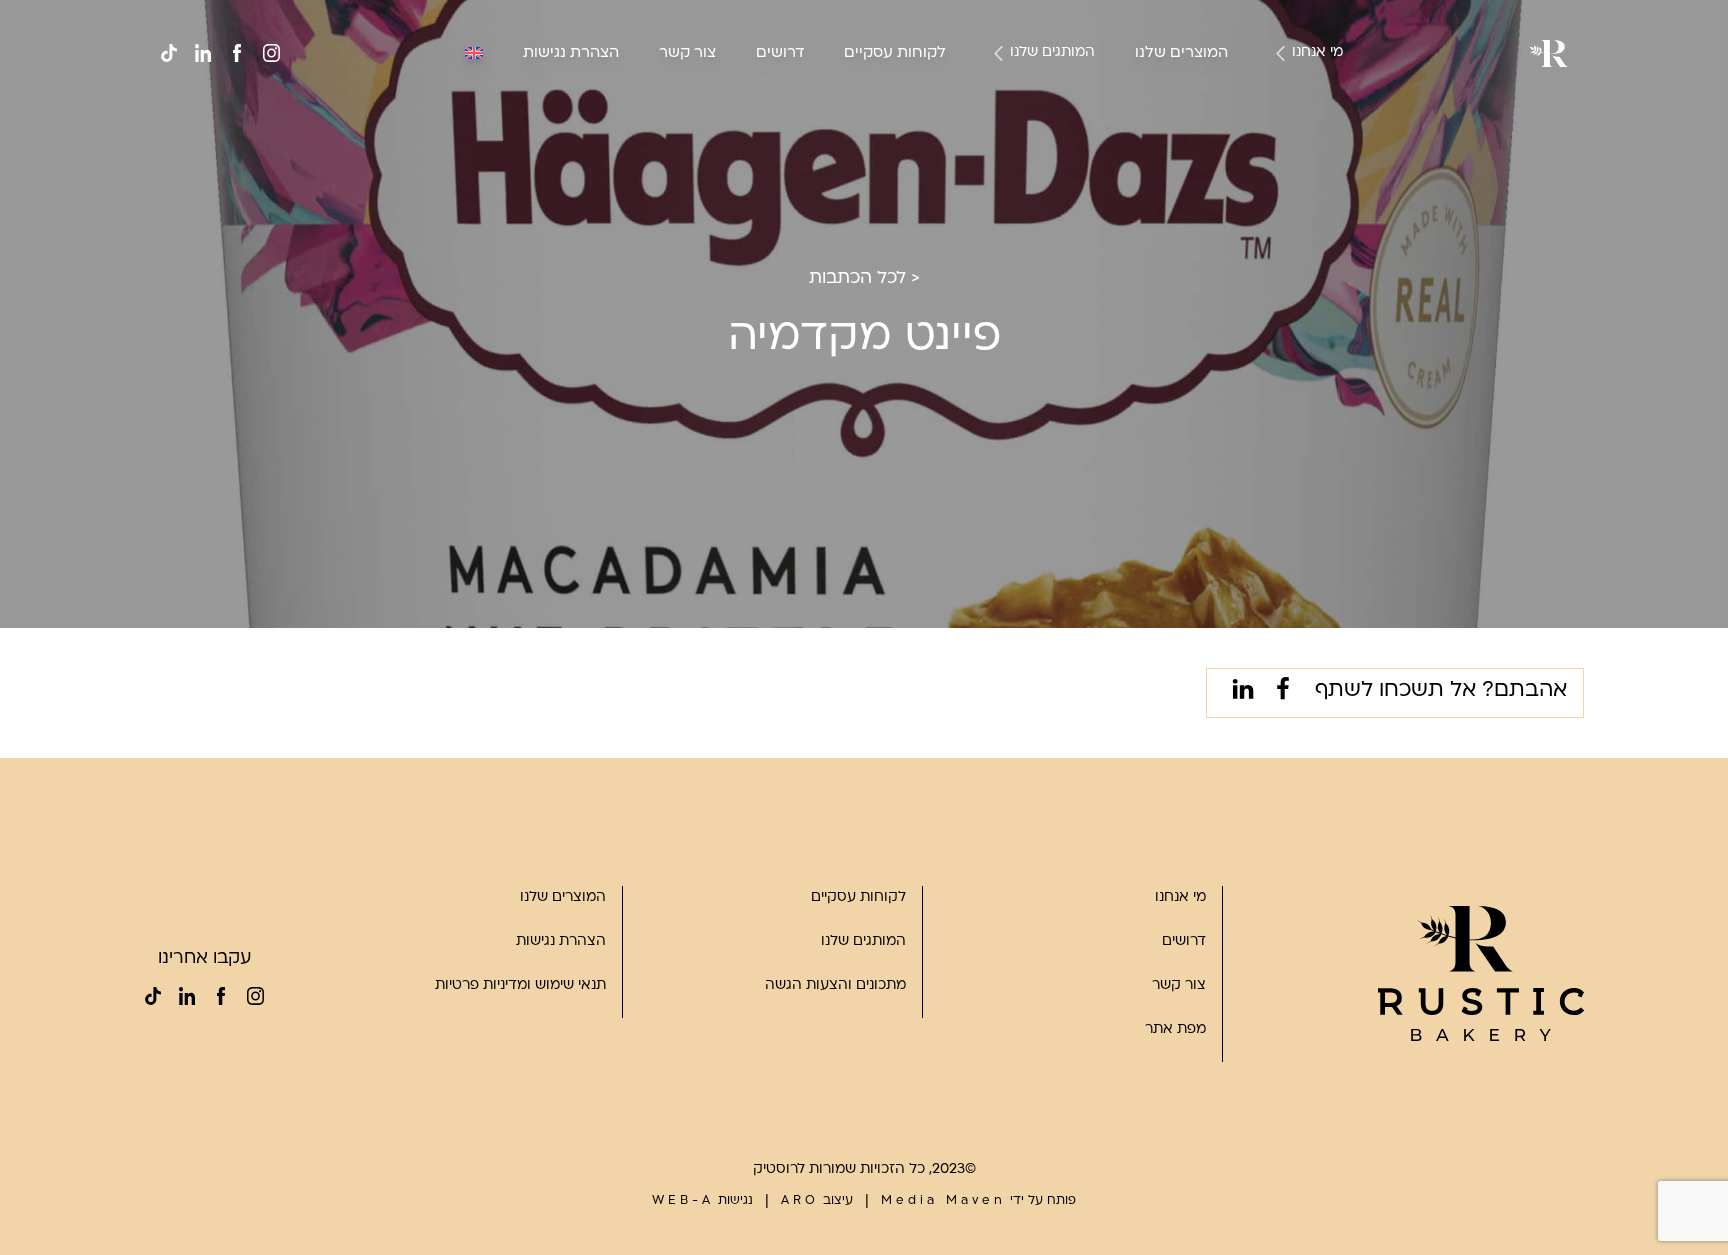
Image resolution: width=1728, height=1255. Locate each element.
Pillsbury (1047, 112)
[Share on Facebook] (1279, 693)
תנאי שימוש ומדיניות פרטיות (520, 985)
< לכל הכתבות (864, 278)
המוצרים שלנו (1181, 53)
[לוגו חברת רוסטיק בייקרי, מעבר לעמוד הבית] (1481, 973)
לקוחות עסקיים (895, 53)
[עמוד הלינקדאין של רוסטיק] (203, 53)
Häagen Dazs (1031, 136)
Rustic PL (1044, 160)
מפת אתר (1175, 1029)
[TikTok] (169, 53)
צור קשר (687, 53)
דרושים (780, 53)
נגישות (702, 1201)
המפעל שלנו (1284, 136)
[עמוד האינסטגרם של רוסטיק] (271, 53)
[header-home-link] (1548, 53)
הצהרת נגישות (571, 53)
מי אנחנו (1317, 52)
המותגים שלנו (1052, 52)
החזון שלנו (1290, 112)
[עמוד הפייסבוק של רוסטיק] (237, 53)
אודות (1304, 88)
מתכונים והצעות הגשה (835, 985)
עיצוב (817, 1201)
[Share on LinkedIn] (1239, 693)
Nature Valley (1030, 88)
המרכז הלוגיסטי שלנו (1257, 160)
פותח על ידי (978, 1201)
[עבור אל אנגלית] (474, 53)
